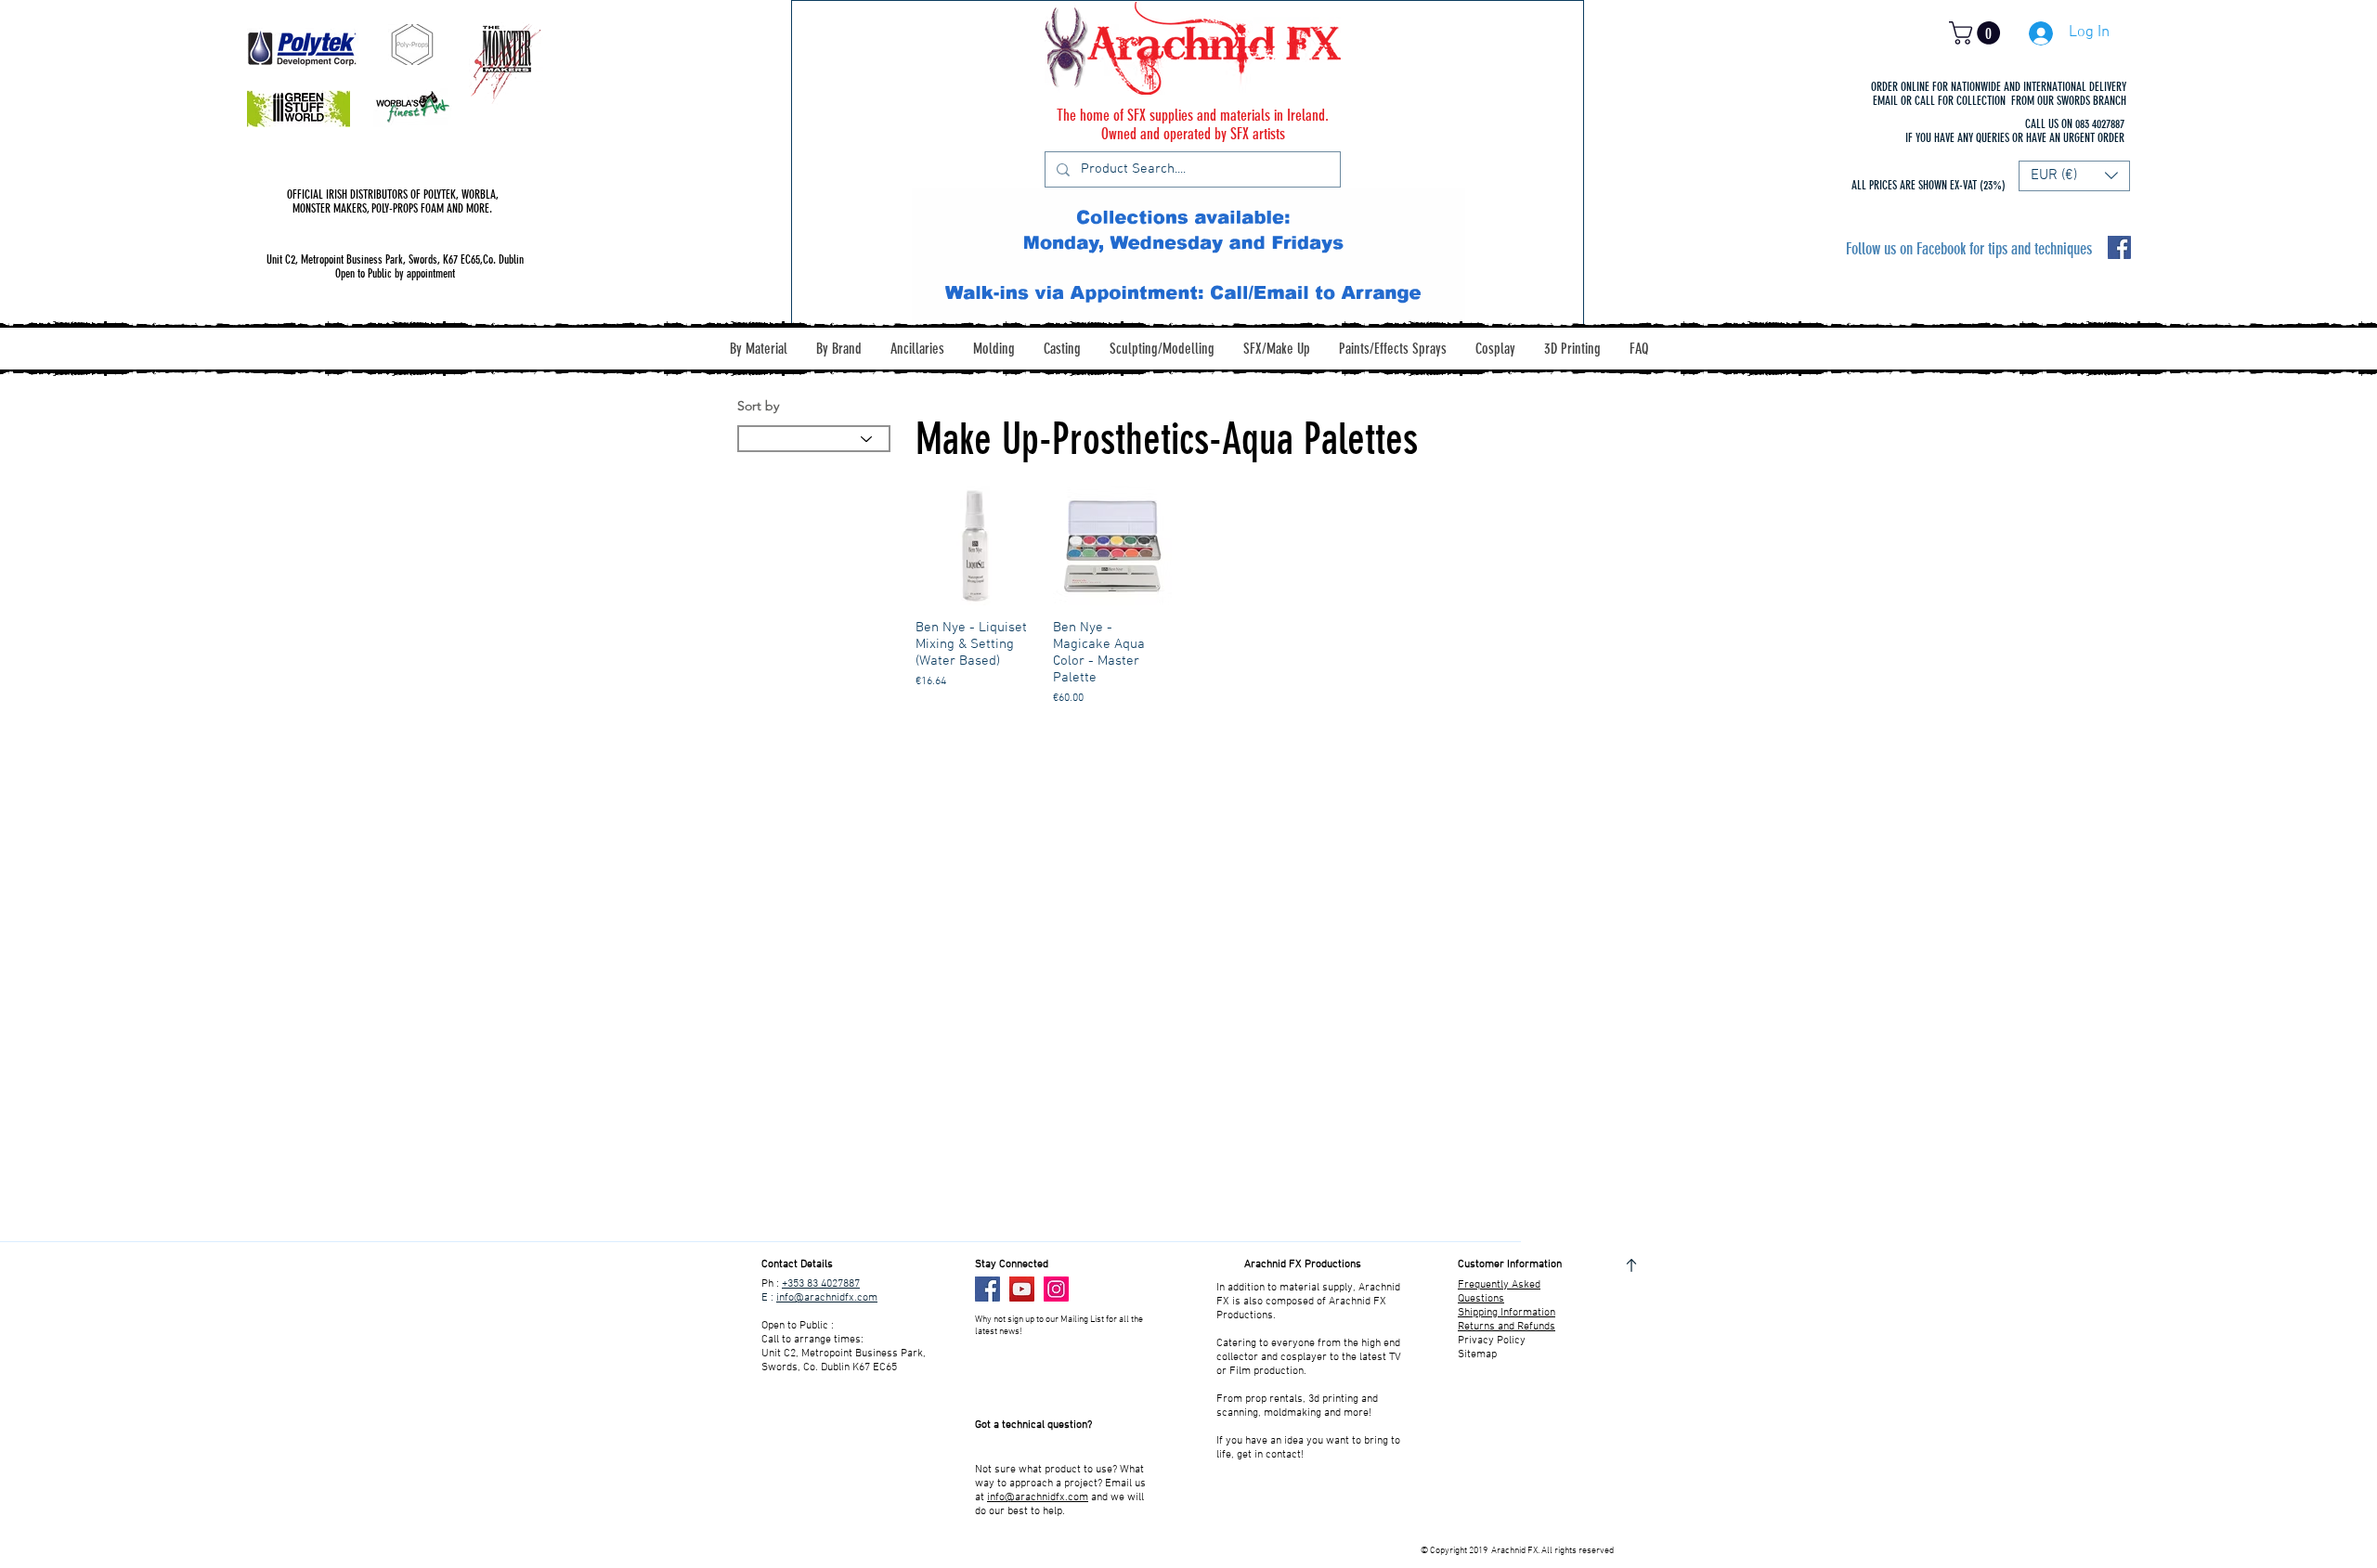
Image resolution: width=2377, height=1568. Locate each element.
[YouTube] (1022, 1289)
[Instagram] (1056, 1289)
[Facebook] (987, 1289)
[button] (1977, 33)
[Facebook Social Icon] (2119, 247)
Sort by (758, 406)
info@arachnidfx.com (827, 1298)
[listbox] (2074, 176)
